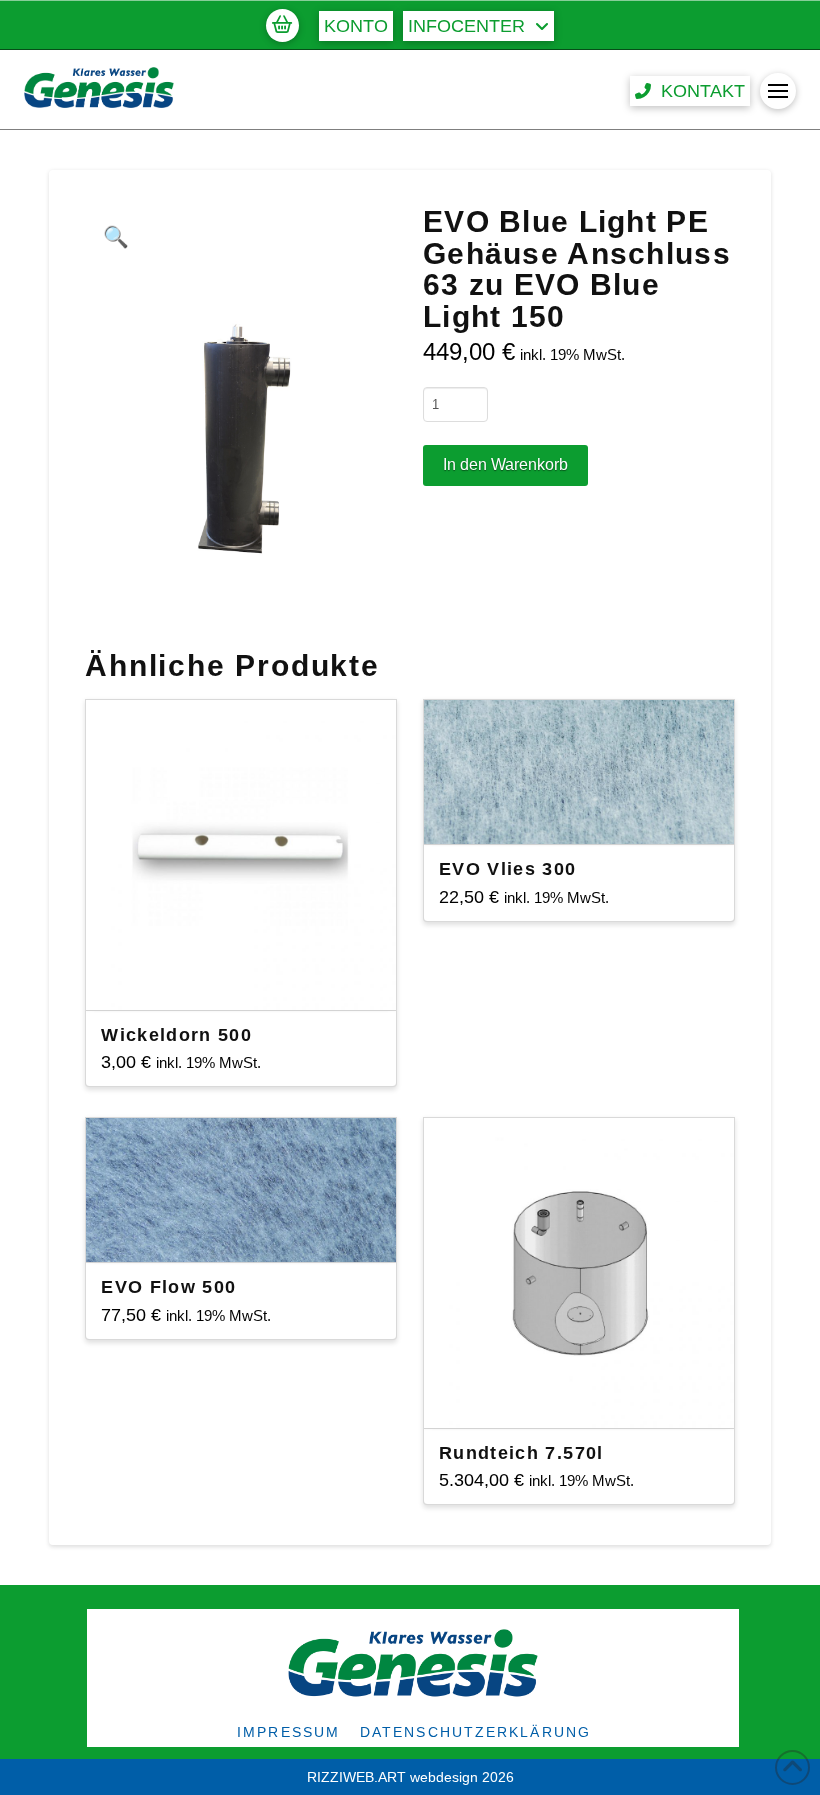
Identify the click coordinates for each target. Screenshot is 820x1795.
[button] (282, 25)
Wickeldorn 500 (176, 1035)
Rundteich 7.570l (521, 1453)
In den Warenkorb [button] (249, 977)
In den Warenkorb (505, 464)
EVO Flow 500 (168, 1287)
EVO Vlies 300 (508, 869)
